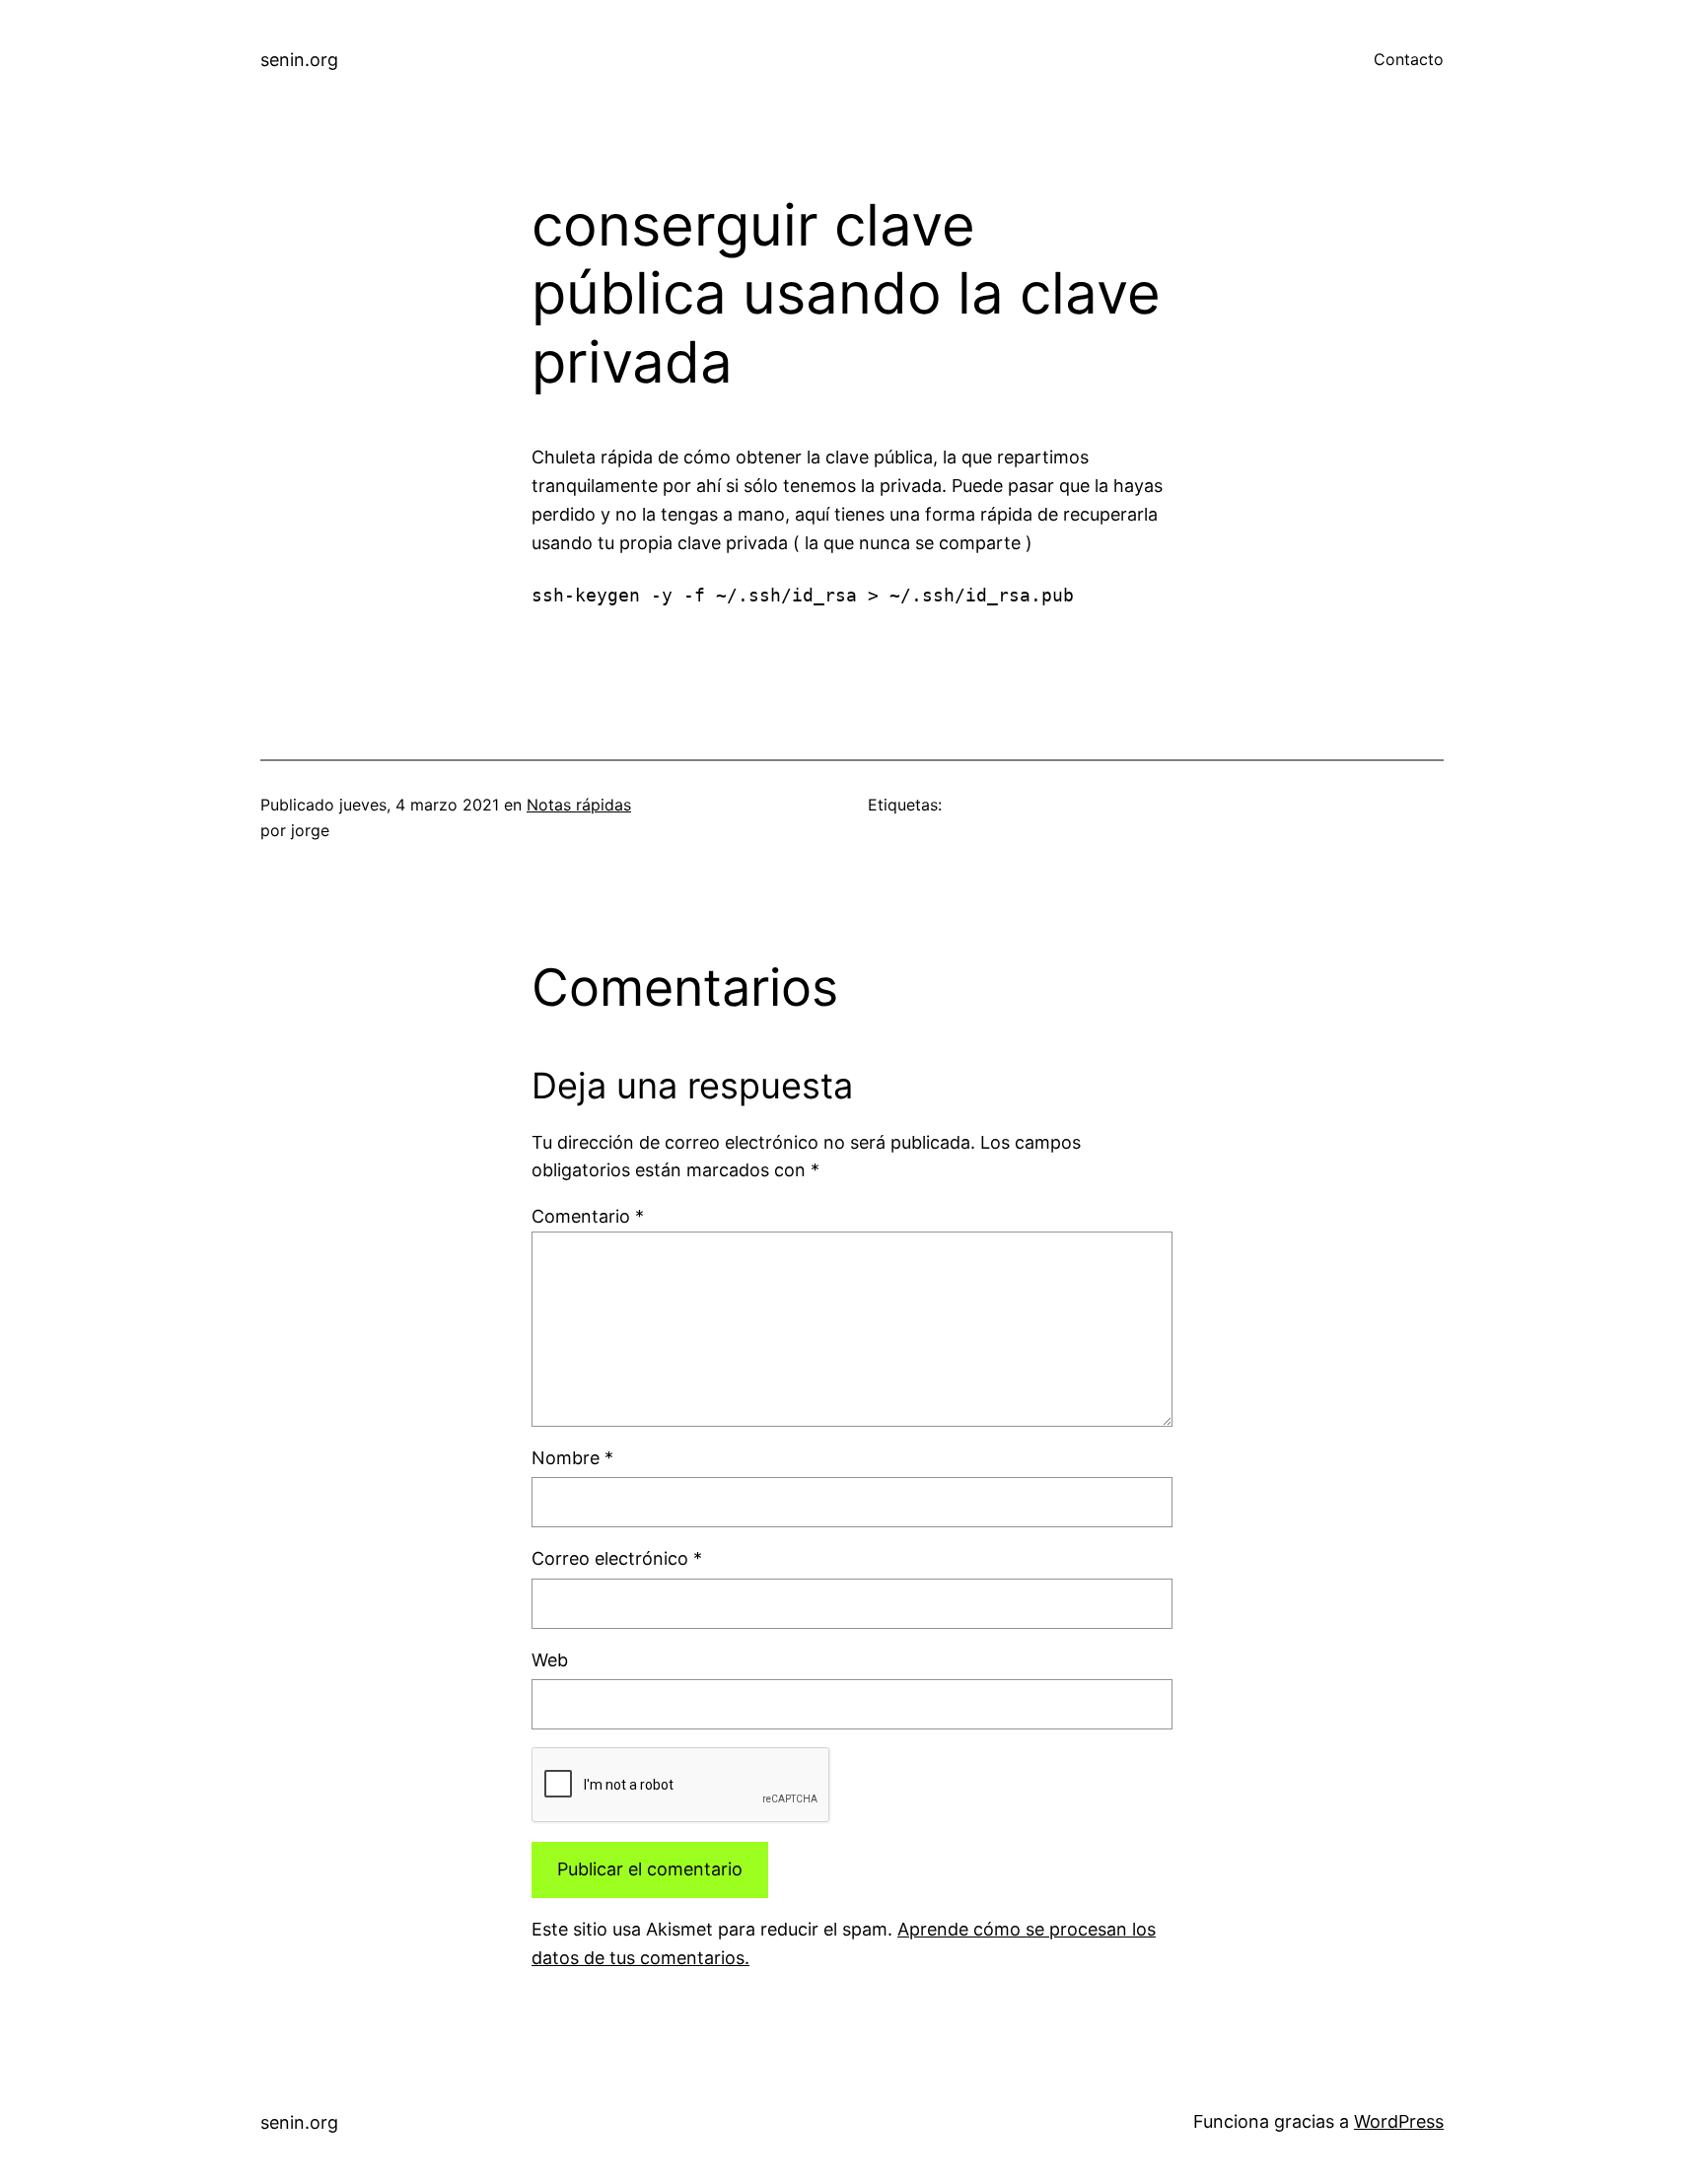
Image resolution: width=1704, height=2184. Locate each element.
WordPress (1399, 2121)
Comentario (588, 1216)
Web (550, 1660)
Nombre (572, 1458)
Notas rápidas (579, 805)
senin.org (299, 60)
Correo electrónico (617, 1558)
